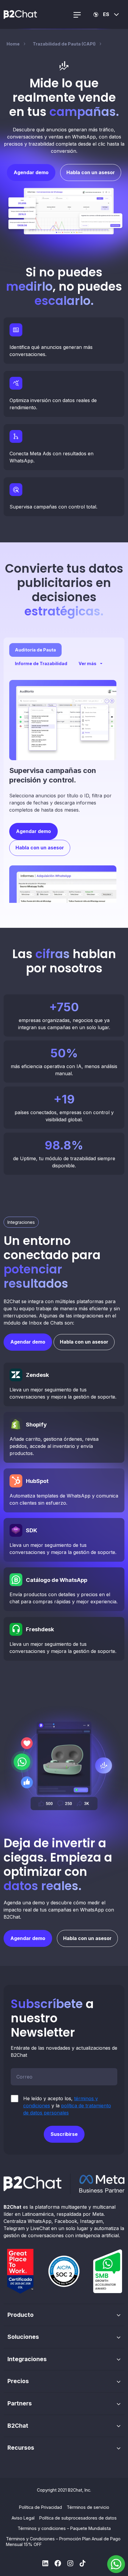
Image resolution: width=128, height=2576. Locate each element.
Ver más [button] (88, 663)
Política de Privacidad (40, 2507)
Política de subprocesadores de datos (78, 2518)
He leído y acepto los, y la (67, 2106)
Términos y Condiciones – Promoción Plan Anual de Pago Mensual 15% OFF (63, 2542)
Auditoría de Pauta (35, 650)
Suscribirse (64, 2134)
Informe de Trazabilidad (41, 663)
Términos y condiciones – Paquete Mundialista (64, 2528)
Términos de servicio (88, 2507)
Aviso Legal (23, 2518)
